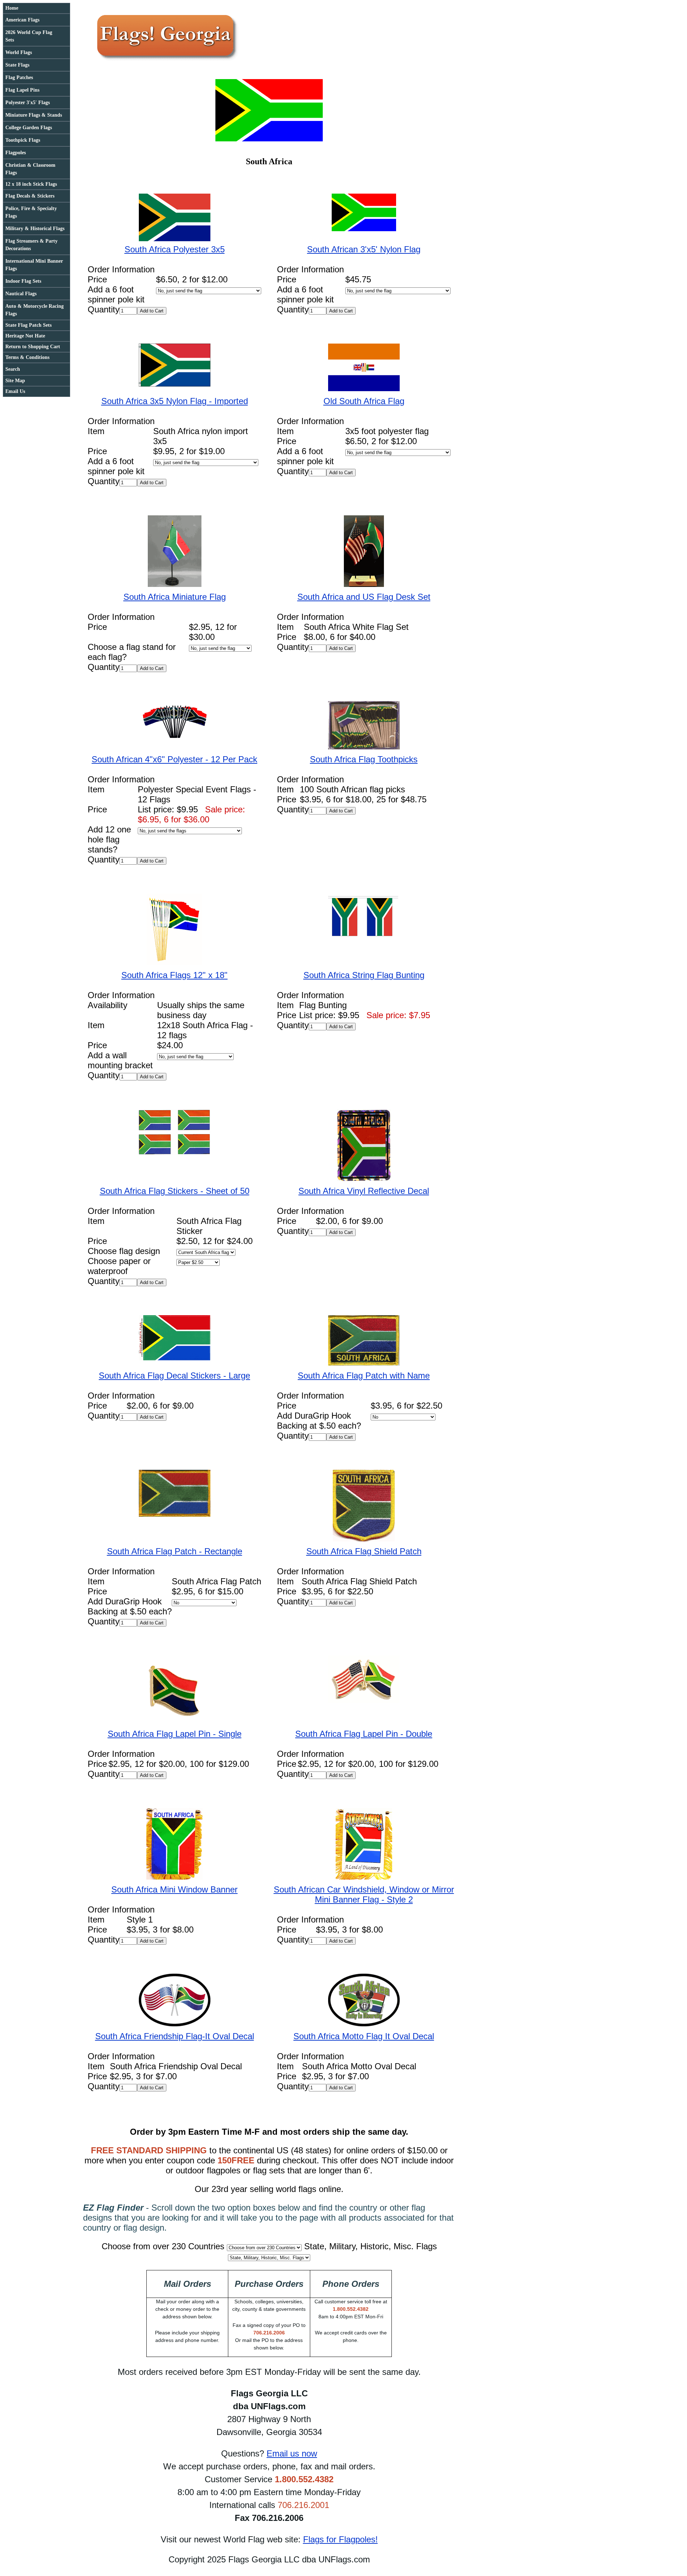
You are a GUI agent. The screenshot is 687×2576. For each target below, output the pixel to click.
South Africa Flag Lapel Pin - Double (364, 1734)
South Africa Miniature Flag (175, 597)
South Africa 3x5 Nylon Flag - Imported (175, 401)
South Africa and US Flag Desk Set (364, 597)
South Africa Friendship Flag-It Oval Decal (175, 2036)
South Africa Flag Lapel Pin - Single (175, 1734)
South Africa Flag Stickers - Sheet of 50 (175, 1191)
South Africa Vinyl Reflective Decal (364, 1191)
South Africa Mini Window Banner (174, 1889)
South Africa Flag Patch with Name (364, 1376)
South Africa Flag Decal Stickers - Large (174, 1376)
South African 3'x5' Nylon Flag (364, 249)
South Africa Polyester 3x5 (175, 249)
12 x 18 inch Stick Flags (31, 184)
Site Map (15, 381)
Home (12, 8)
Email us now (292, 2453)
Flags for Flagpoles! (340, 2539)
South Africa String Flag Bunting (364, 975)
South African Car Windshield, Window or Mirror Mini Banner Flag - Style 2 (364, 1894)
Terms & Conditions (27, 357)
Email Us (15, 391)
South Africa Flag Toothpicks (364, 759)
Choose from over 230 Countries (163, 2246)
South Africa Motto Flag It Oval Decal (364, 2036)
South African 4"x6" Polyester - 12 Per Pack (174, 759)
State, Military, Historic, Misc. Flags (371, 2246)
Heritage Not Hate (25, 336)
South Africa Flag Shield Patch (364, 1551)
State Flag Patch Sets (28, 325)
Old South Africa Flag (364, 401)
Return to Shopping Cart (33, 347)
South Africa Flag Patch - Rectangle (175, 1551)
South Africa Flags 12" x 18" (174, 975)
